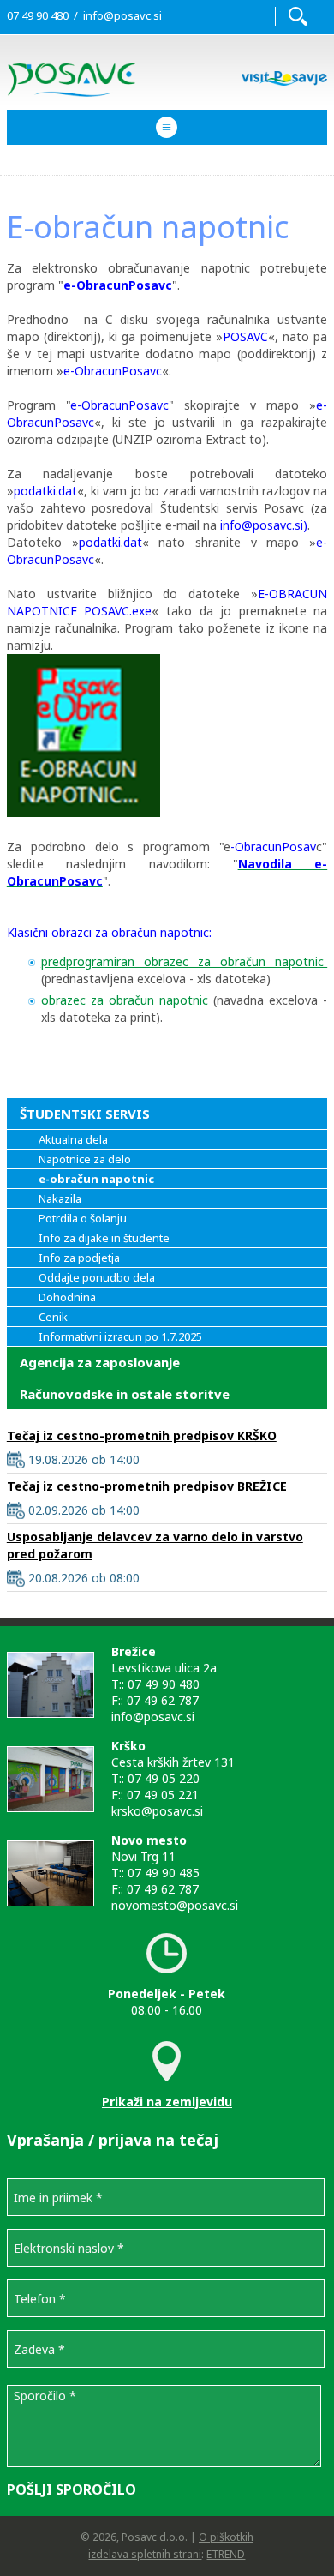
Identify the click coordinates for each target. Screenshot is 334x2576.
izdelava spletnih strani (145, 2554)
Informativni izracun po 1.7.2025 (120, 1336)
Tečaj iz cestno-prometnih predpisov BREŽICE (147, 1486)
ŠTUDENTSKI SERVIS (85, 1114)
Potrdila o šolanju (83, 1218)
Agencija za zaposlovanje (100, 1362)
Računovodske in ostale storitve (125, 1394)
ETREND (226, 2554)
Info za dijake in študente (104, 1238)
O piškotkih (226, 2537)
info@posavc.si (122, 15)
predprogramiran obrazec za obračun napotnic (184, 961)
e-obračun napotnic (96, 1179)
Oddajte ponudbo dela (97, 1277)
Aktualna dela (73, 1139)
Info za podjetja (79, 1258)
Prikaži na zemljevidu (167, 2102)
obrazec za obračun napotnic (125, 1000)
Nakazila (60, 1198)
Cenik (53, 1317)
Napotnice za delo (85, 1159)
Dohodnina (67, 1297)
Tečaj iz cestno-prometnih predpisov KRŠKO (142, 1435)
